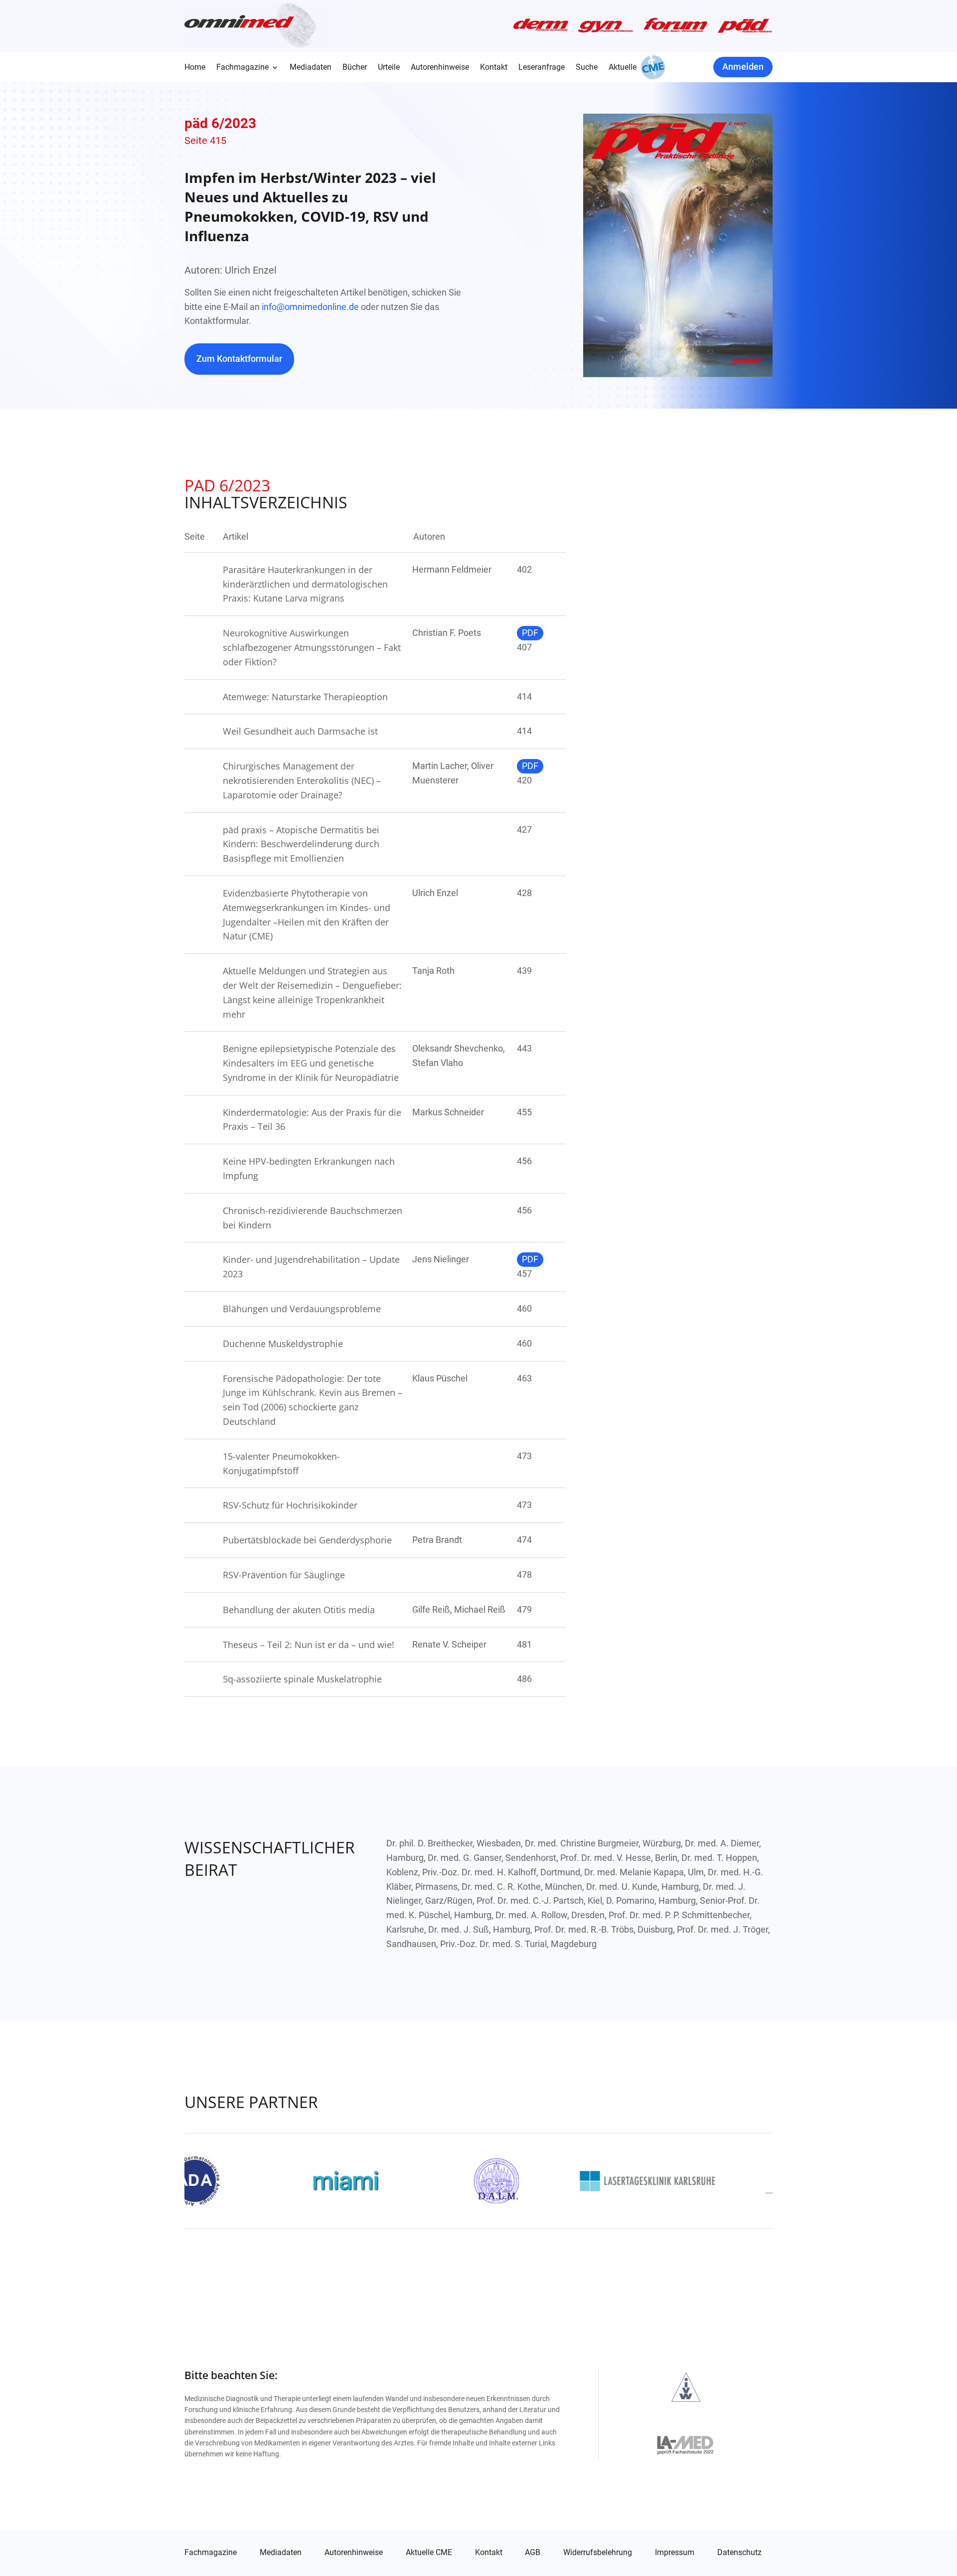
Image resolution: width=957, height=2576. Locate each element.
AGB (533, 2553)
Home (195, 68)
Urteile (389, 68)
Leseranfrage (542, 68)
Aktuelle (623, 68)
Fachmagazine (242, 68)
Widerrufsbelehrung (598, 2553)
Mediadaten (311, 68)
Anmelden (743, 67)
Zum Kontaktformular (239, 359)
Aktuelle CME (429, 2553)
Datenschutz (739, 2553)
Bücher (355, 68)
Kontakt (494, 68)
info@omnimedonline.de (310, 307)
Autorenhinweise (440, 68)
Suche (587, 68)
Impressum (675, 2553)
